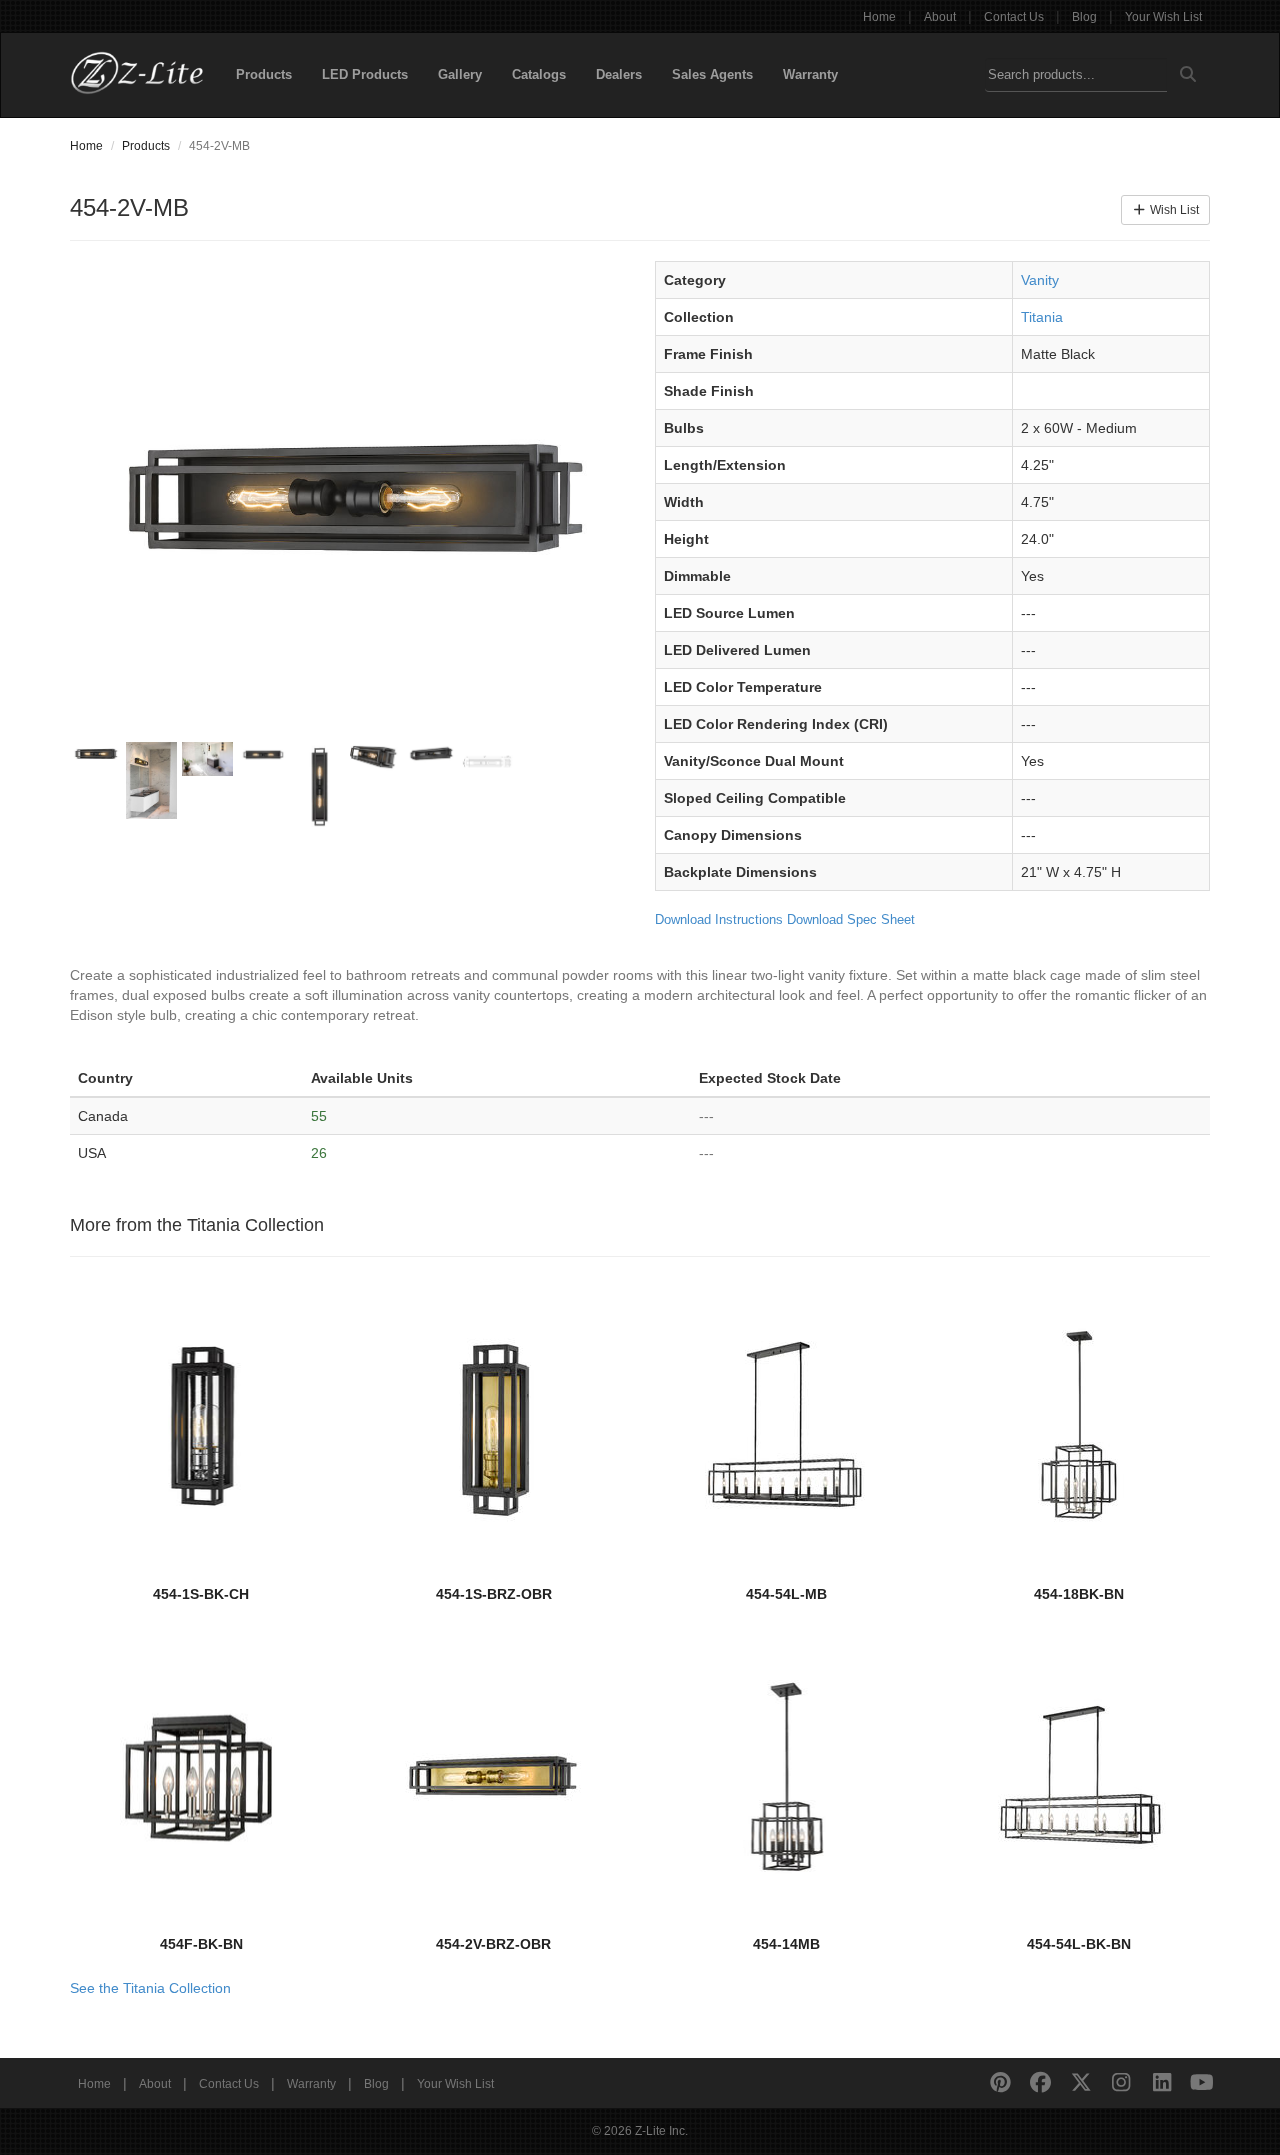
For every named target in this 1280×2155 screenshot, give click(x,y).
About (940, 17)
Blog (1084, 17)
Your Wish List (1163, 17)
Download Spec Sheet (851, 919)
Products (264, 74)
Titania (1042, 317)
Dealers (619, 74)
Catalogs (539, 74)
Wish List (1173, 210)
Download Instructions (719, 919)
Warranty (810, 74)
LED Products (365, 74)
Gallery (460, 74)
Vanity (1040, 280)
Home (879, 17)
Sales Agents (712, 74)
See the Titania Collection (150, 1988)
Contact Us (1014, 17)
